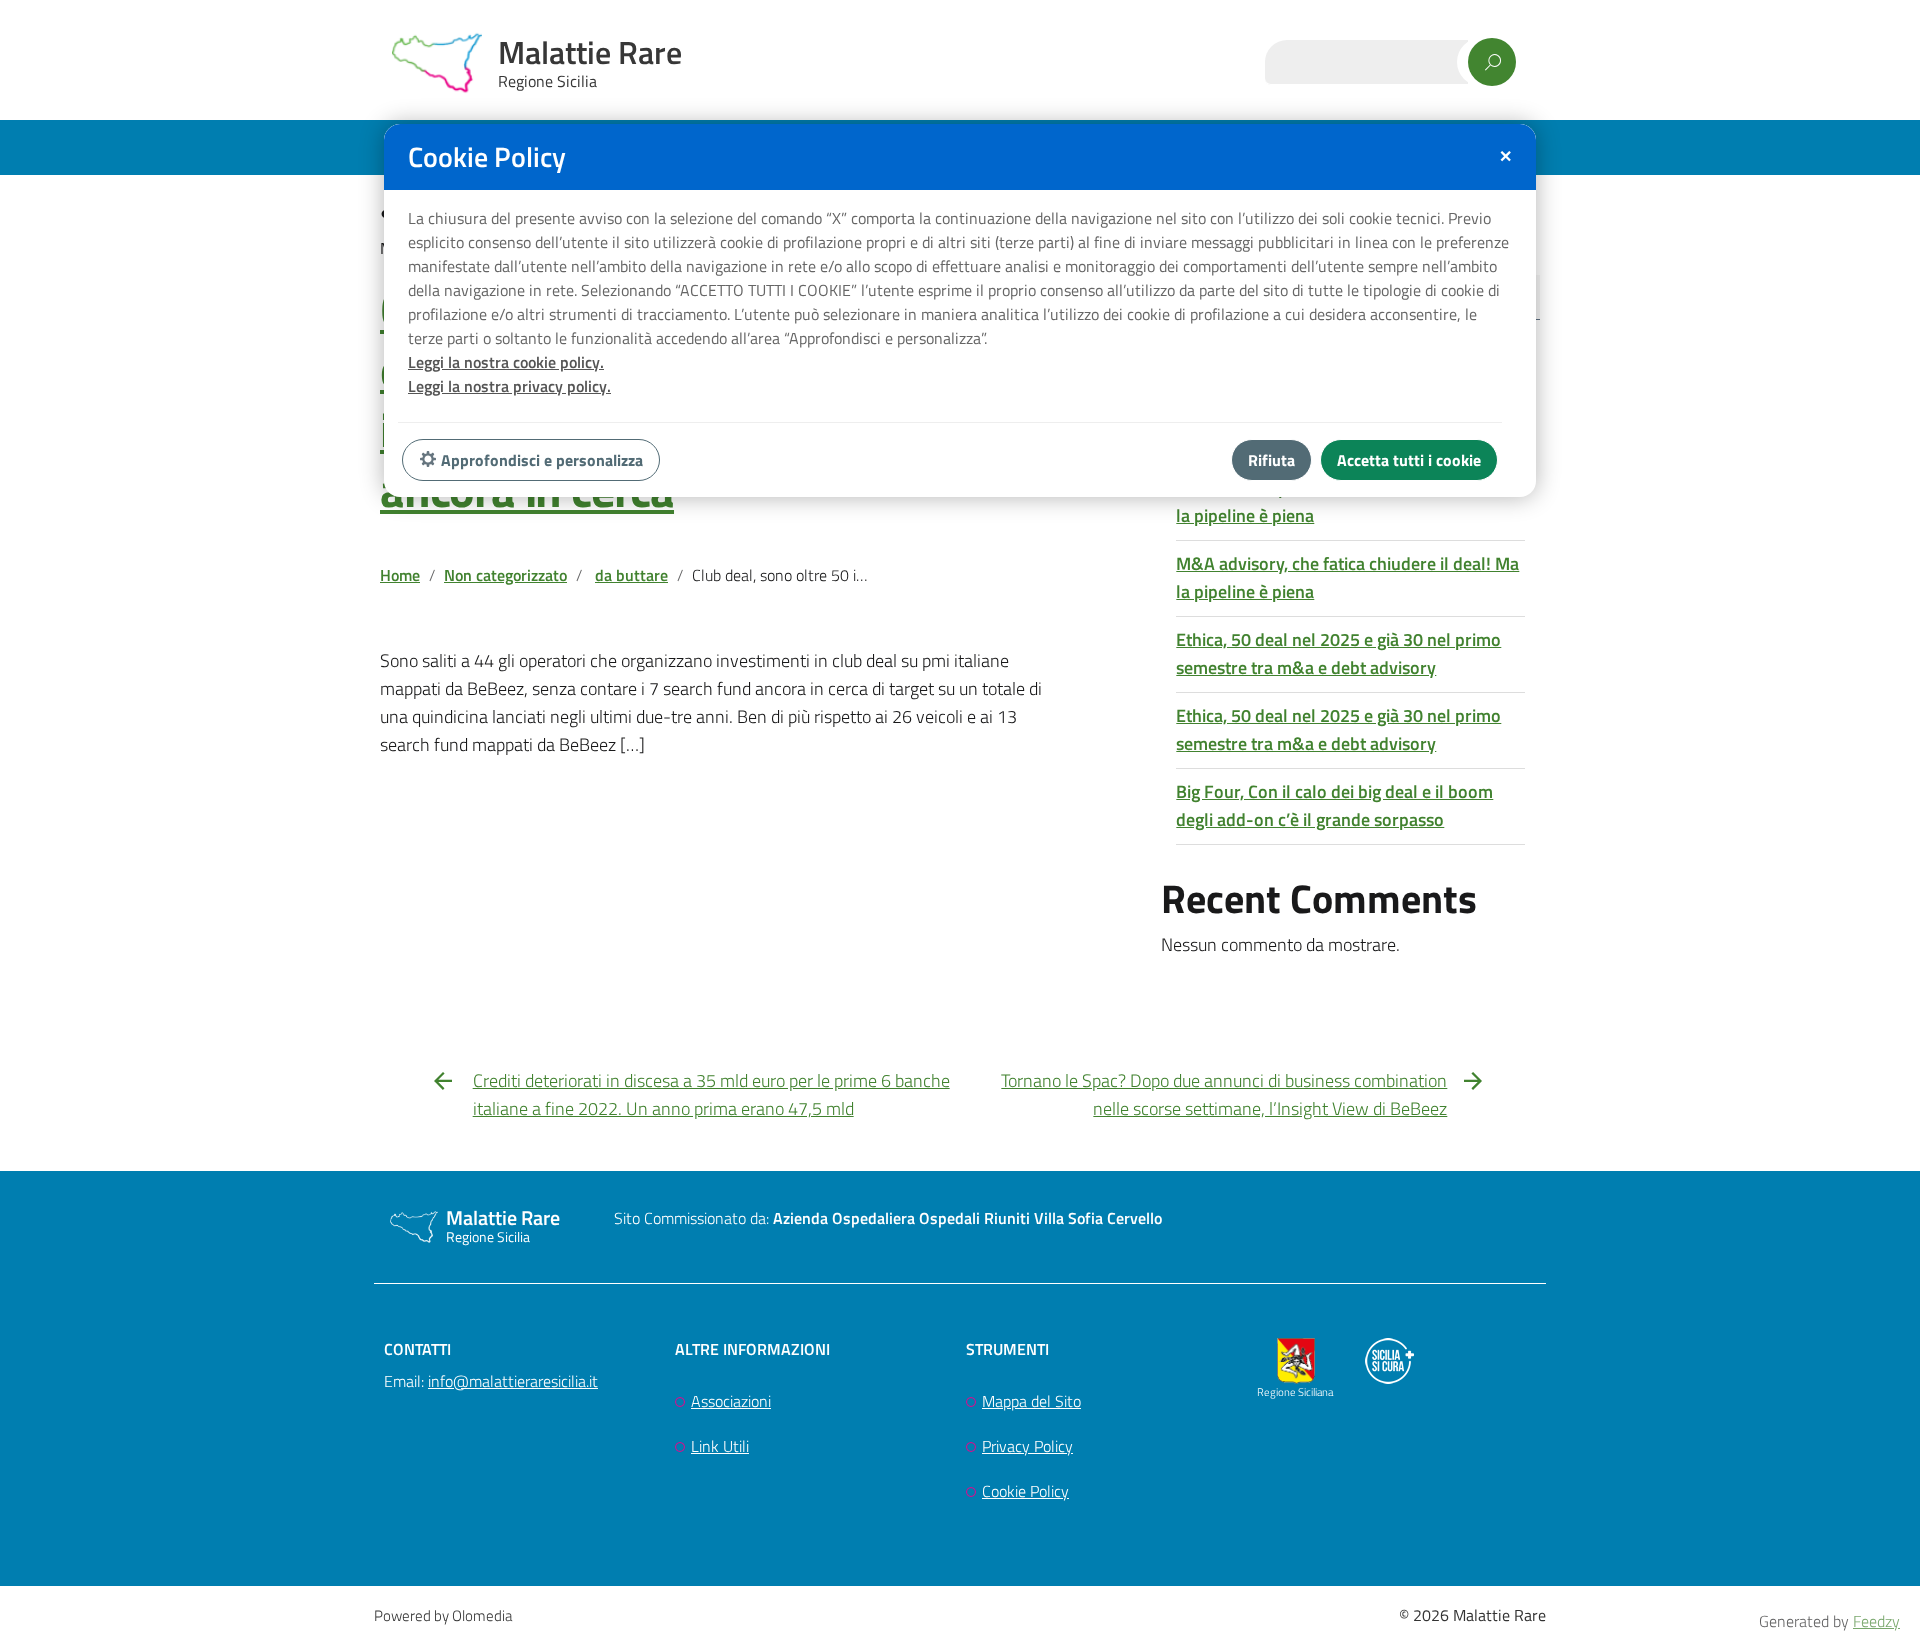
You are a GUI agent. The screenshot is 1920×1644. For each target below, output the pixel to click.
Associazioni (731, 1401)
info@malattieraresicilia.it (513, 1381)
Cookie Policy (1025, 1491)
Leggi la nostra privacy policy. (509, 386)
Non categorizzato (505, 575)
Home (400, 575)
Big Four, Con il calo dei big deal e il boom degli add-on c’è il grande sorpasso (1334, 805)
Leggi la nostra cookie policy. (506, 362)
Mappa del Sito (1031, 1401)
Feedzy (1876, 1621)
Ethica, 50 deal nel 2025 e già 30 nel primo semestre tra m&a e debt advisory (1338, 653)
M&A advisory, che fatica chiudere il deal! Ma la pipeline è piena (1347, 501)
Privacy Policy (1027, 1446)
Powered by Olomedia (443, 1615)
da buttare (631, 575)
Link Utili (720, 1446)
